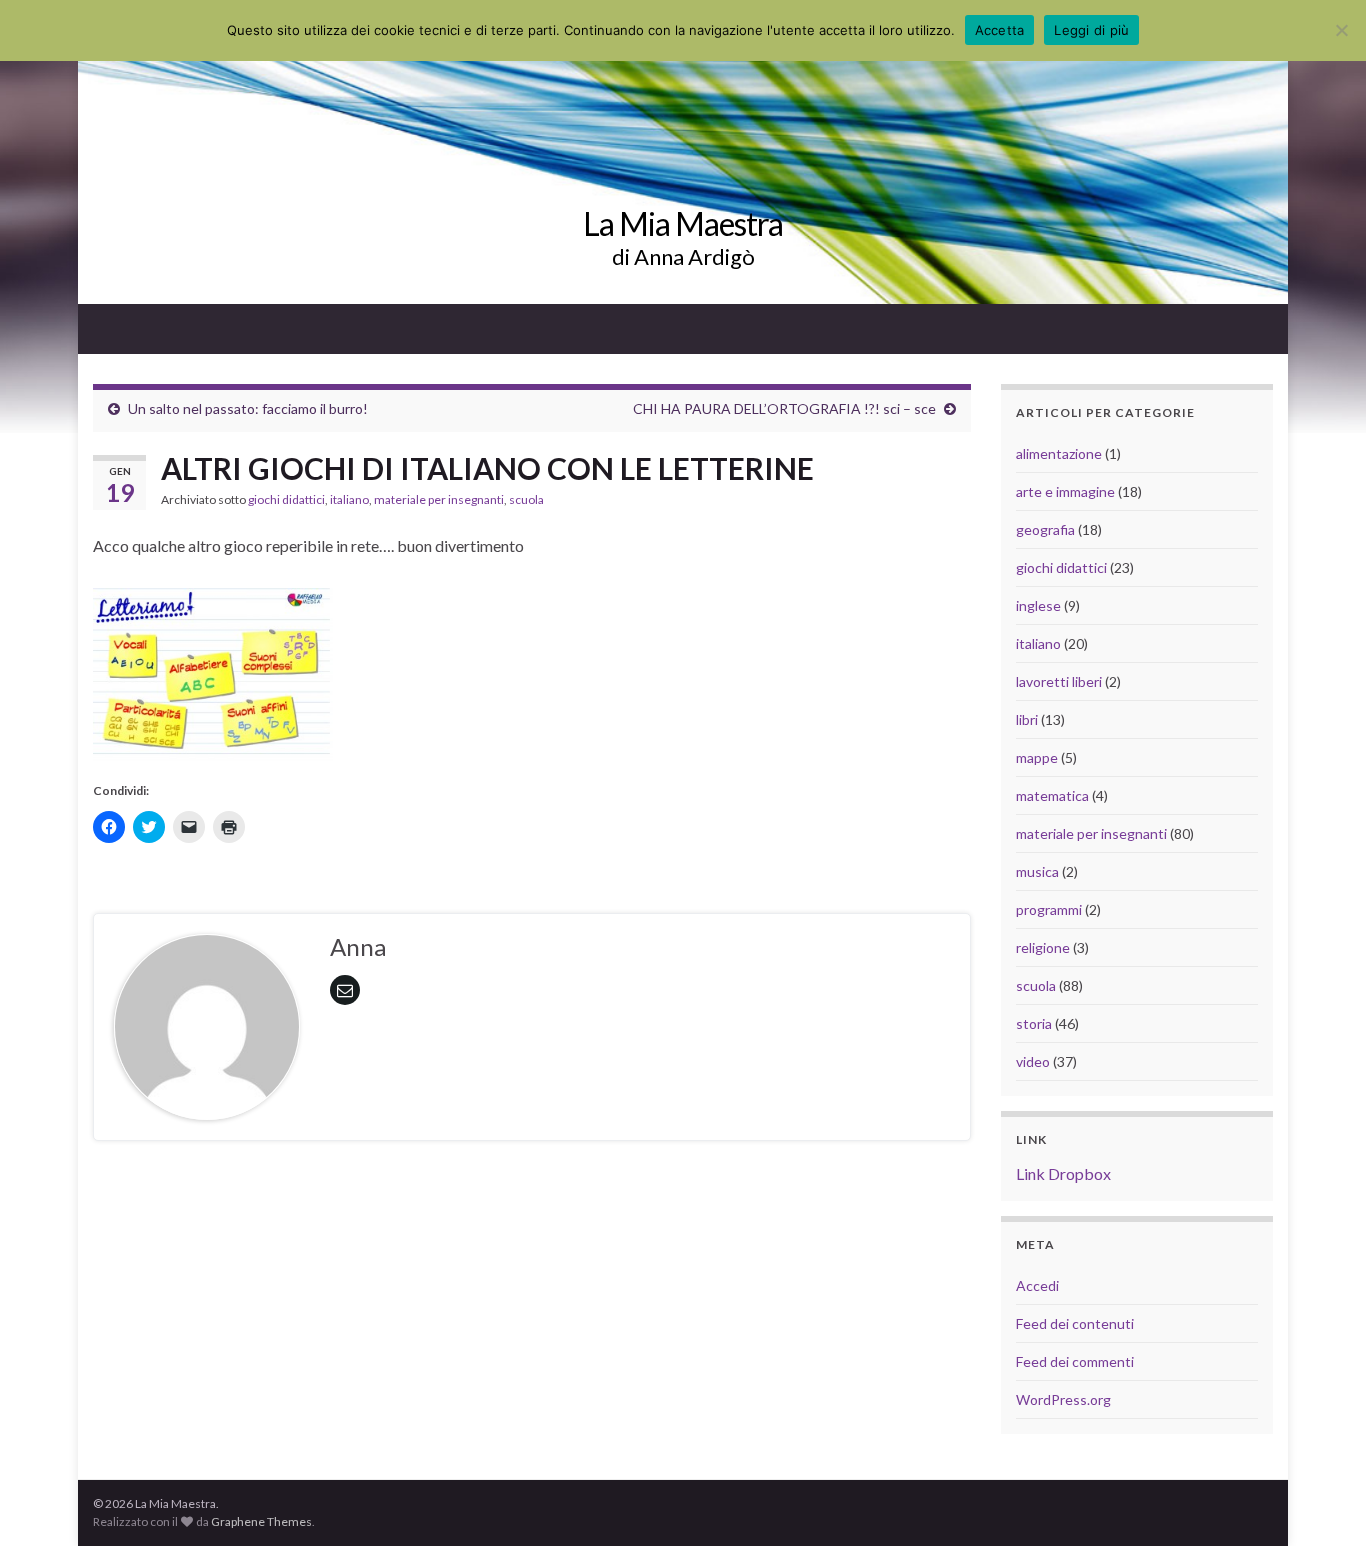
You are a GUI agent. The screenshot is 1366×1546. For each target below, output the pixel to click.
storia (1034, 1023)
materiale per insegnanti (439, 499)
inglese (1038, 605)
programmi (1049, 909)
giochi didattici (286, 499)
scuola (526, 499)
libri (1027, 719)
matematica (1052, 795)
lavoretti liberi (1059, 681)
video (1033, 1061)
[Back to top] (1321, 1501)
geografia (1045, 529)
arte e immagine (1065, 491)
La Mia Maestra (683, 223)
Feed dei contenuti (1075, 1323)
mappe (1037, 757)
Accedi (1037, 1285)
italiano (349, 499)
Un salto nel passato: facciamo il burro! (248, 408)
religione (1043, 947)
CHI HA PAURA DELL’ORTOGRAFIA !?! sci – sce (784, 408)
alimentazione (1059, 453)
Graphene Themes (261, 1521)
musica (1037, 871)
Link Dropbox (1063, 1173)
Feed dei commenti (1075, 1361)
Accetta (1000, 30)
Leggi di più (1091, 30)
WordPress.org (1063, 1399)
